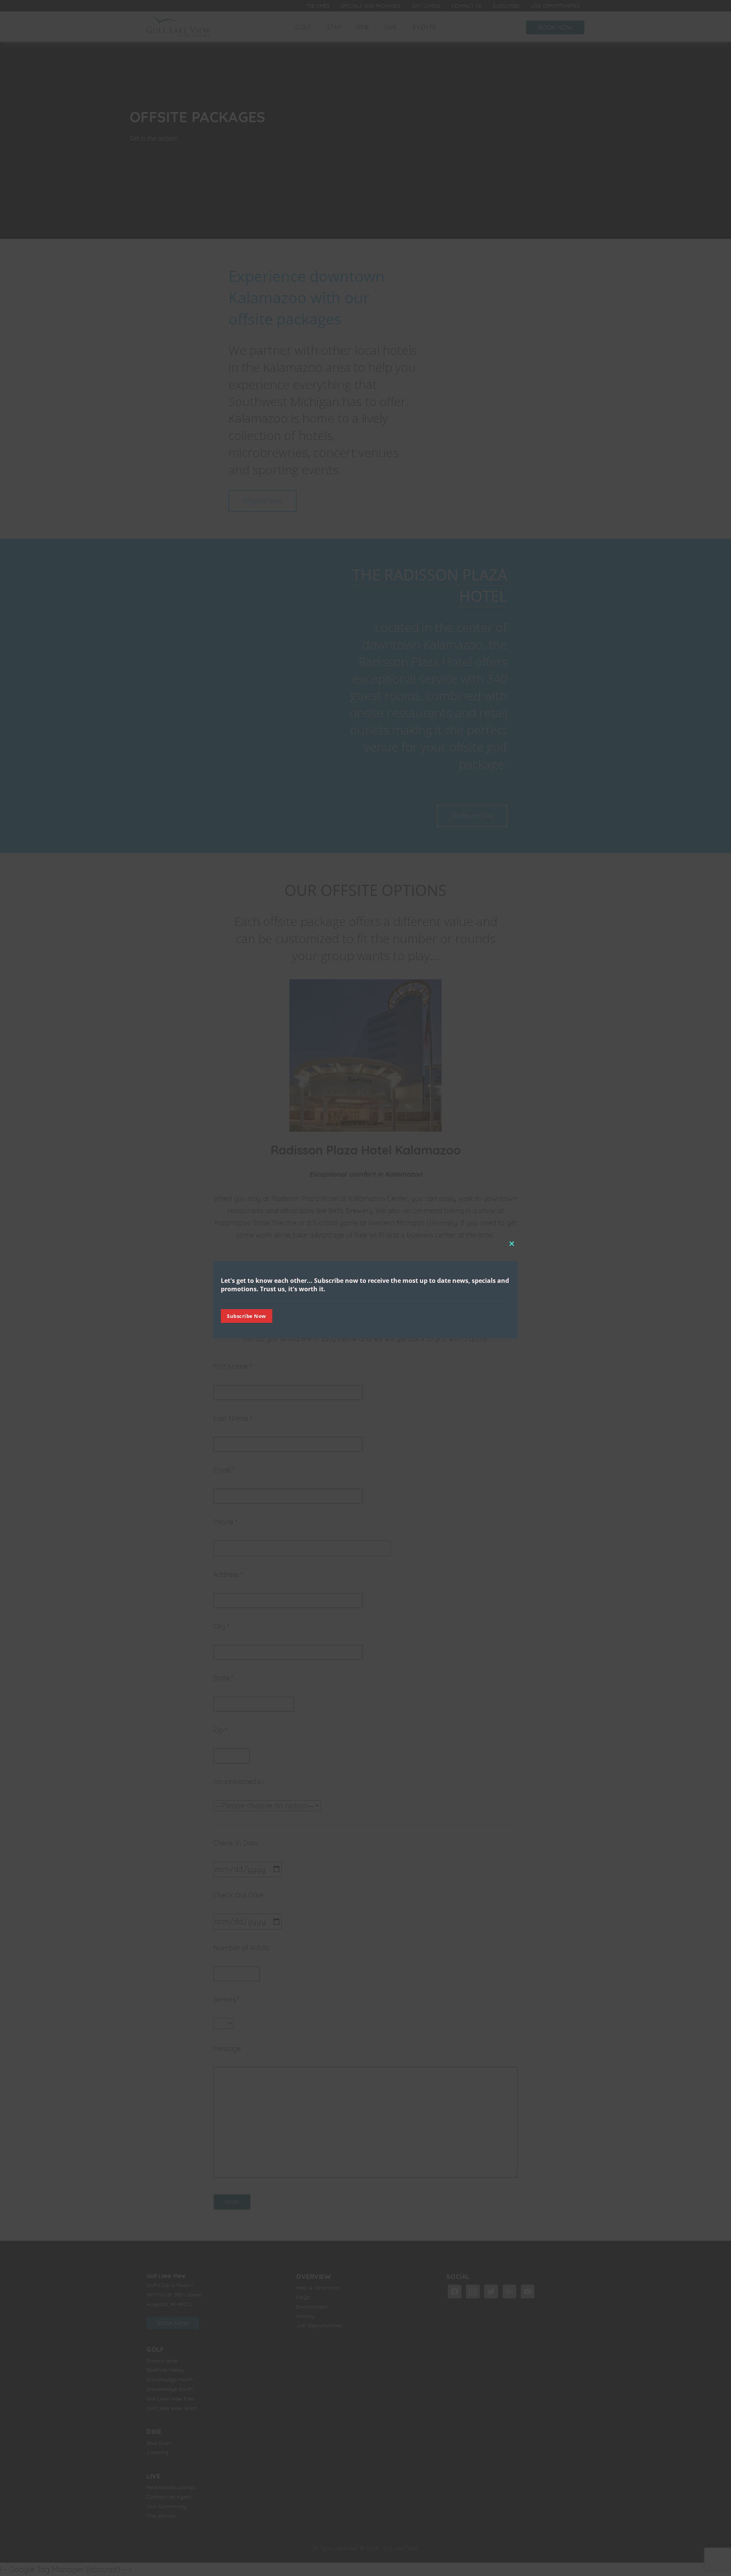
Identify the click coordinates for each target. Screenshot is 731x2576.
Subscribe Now (247, 1316)
